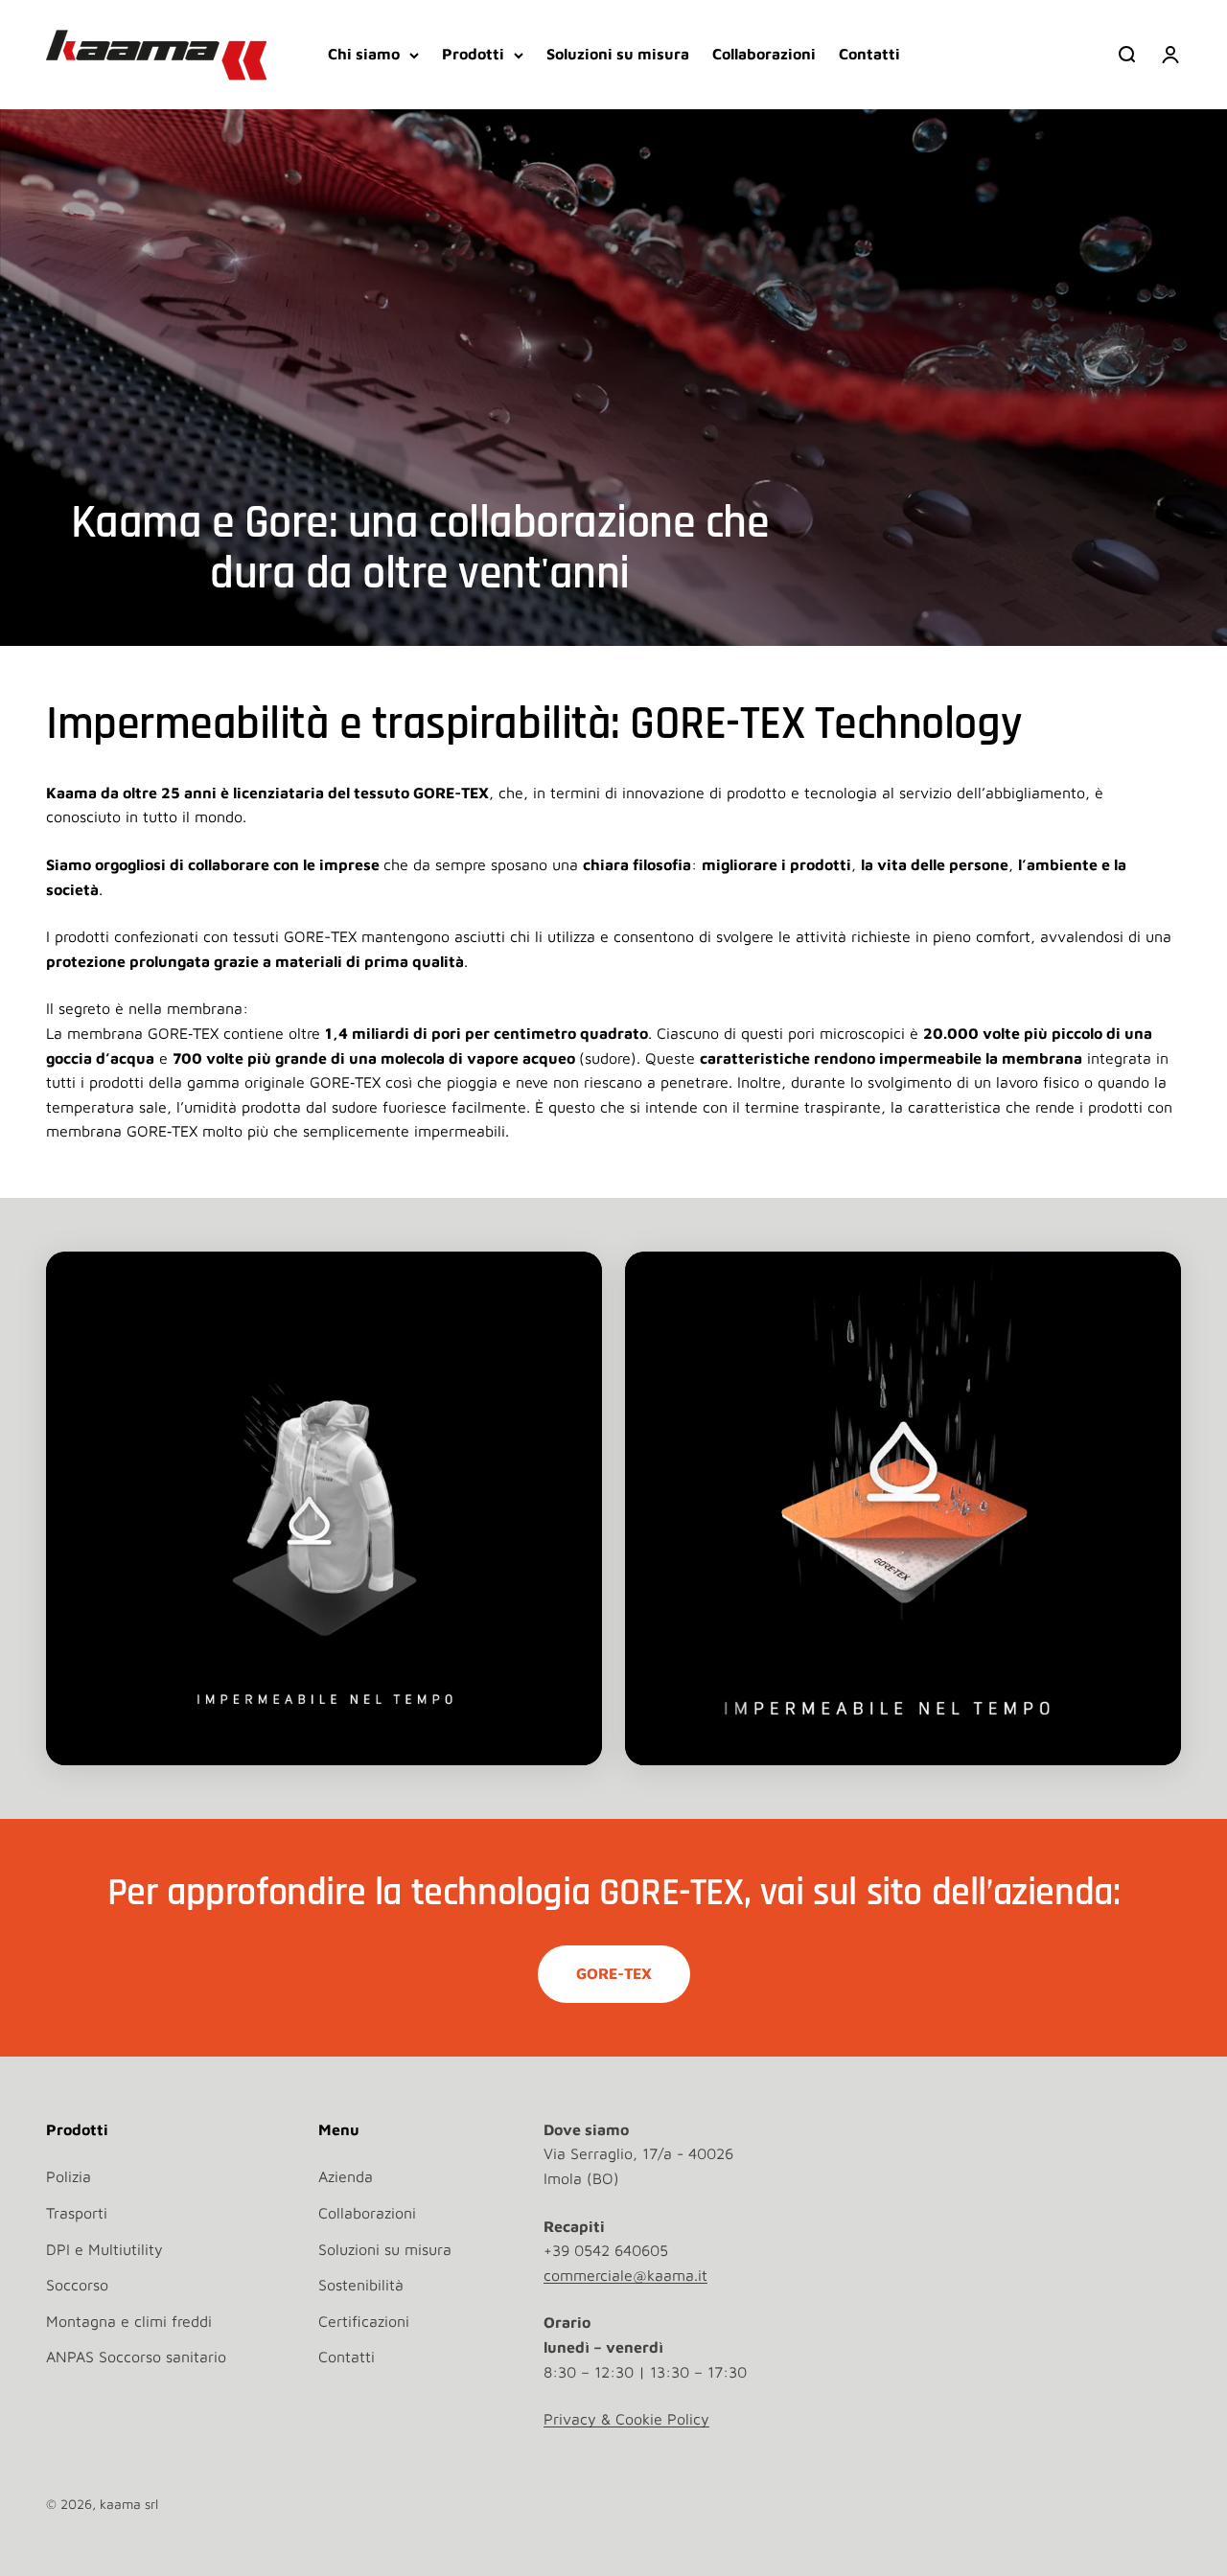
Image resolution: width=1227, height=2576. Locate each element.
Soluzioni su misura (618, 54)
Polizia (69, 2176)
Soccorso (77, 2285)
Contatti (869, 54)
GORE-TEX (614, 1973)
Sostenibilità (361, 2285)
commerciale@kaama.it (625, 2275)
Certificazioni (364, 2321)
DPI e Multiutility (104, 2249)
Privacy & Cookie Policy (626, 2419)
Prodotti (473, 54)
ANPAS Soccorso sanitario (136, 2357)
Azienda (346, 2176)
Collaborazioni (764, 54)
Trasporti (77, 2213)
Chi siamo (364, 54)
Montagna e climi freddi (129, 2321)
